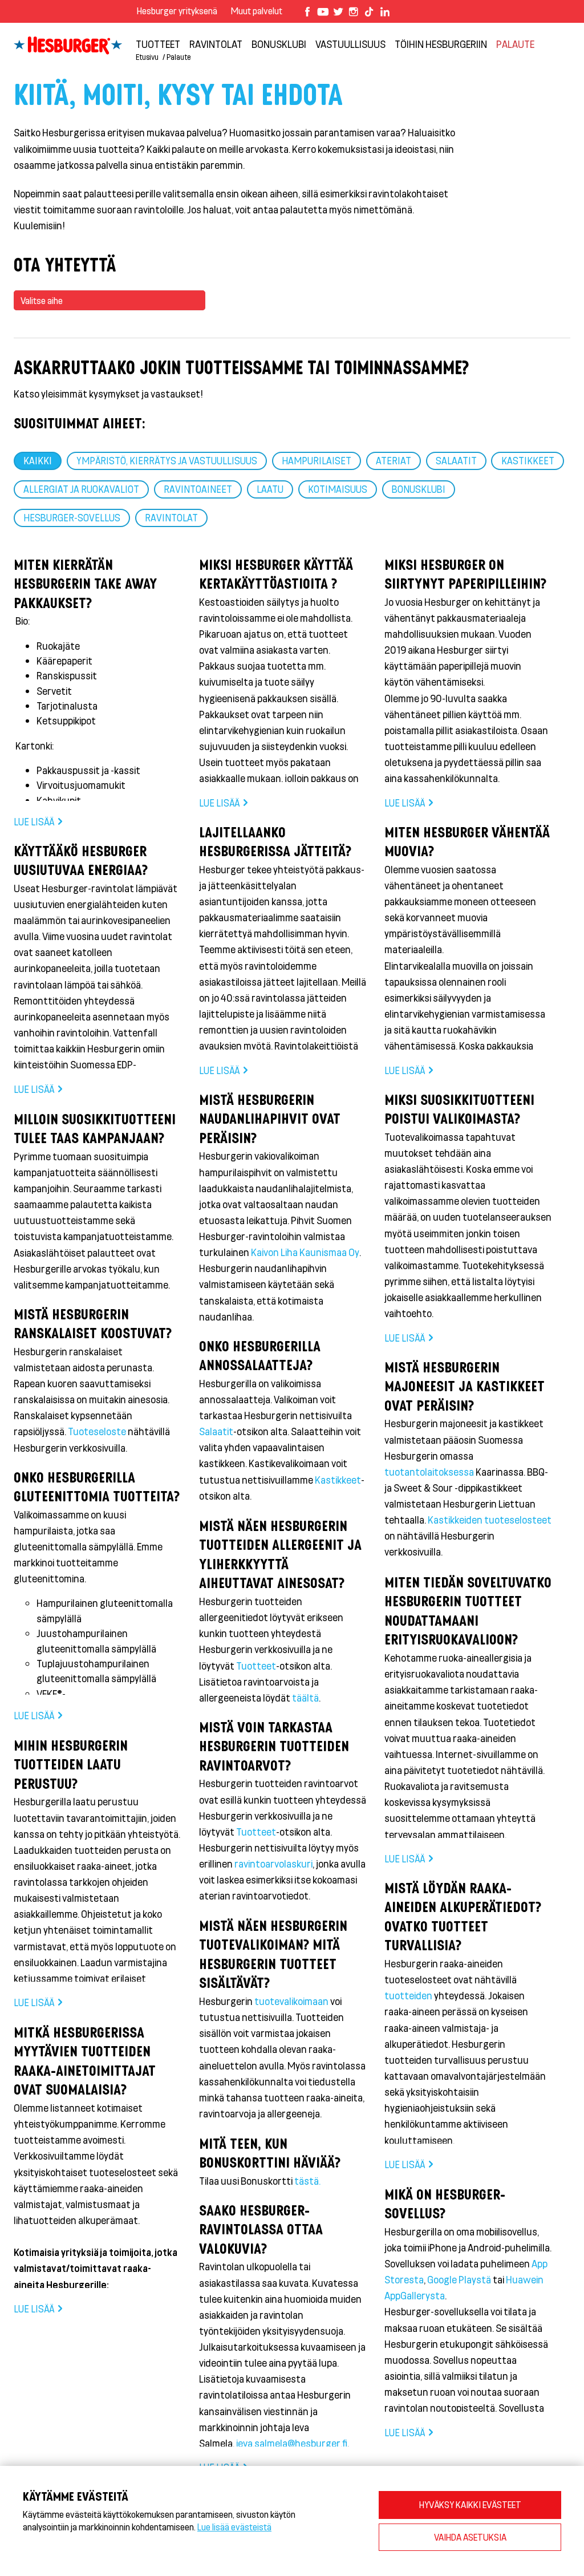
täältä (305, 1698)
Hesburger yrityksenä (177, 11)
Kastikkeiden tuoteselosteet (490, 1520)
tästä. (307, 2181)
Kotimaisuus (338, 489)
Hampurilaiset (317, 460)
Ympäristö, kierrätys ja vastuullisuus (167, 460)
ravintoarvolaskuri (273, 1864)
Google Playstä (459, 2279)
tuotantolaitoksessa (430, 1472)
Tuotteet (256, 1666)
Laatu (270, 489)
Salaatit (456, 460)
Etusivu (147, 57)
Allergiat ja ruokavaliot (81, 489)
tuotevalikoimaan (292, 2001)
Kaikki (38, 460)
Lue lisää (34, 821)
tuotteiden (409, 1995)
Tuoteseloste (98, 1431)
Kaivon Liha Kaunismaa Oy (305, 1252)
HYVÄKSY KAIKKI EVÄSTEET (470, 2504)
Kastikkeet (528, 460)
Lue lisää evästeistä (234, 2527)
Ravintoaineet (198, 489)
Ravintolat (171, 517)
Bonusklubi (419, 489)
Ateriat (394, 460)
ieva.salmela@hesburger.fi (292, 2443)
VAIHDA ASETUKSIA (470, 2537)
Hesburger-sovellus (72, 517)
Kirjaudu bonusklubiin (509, 35)
